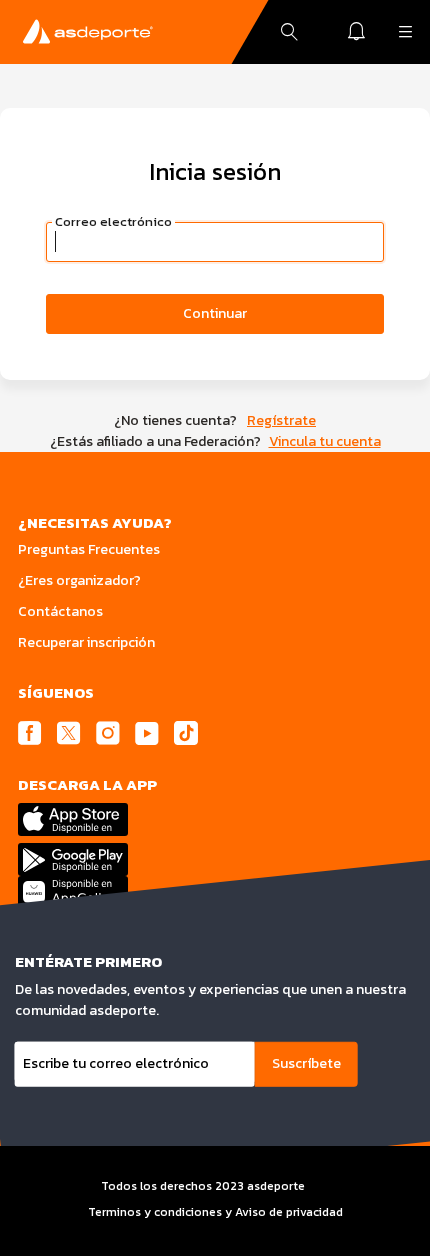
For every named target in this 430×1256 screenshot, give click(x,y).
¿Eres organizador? (79, 580)
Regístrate (281, 420)
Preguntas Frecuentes (89, 549)
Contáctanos (60, 611)
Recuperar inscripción (86, 642)
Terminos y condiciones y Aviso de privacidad (215, 1212)
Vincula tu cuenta (325, 441)
